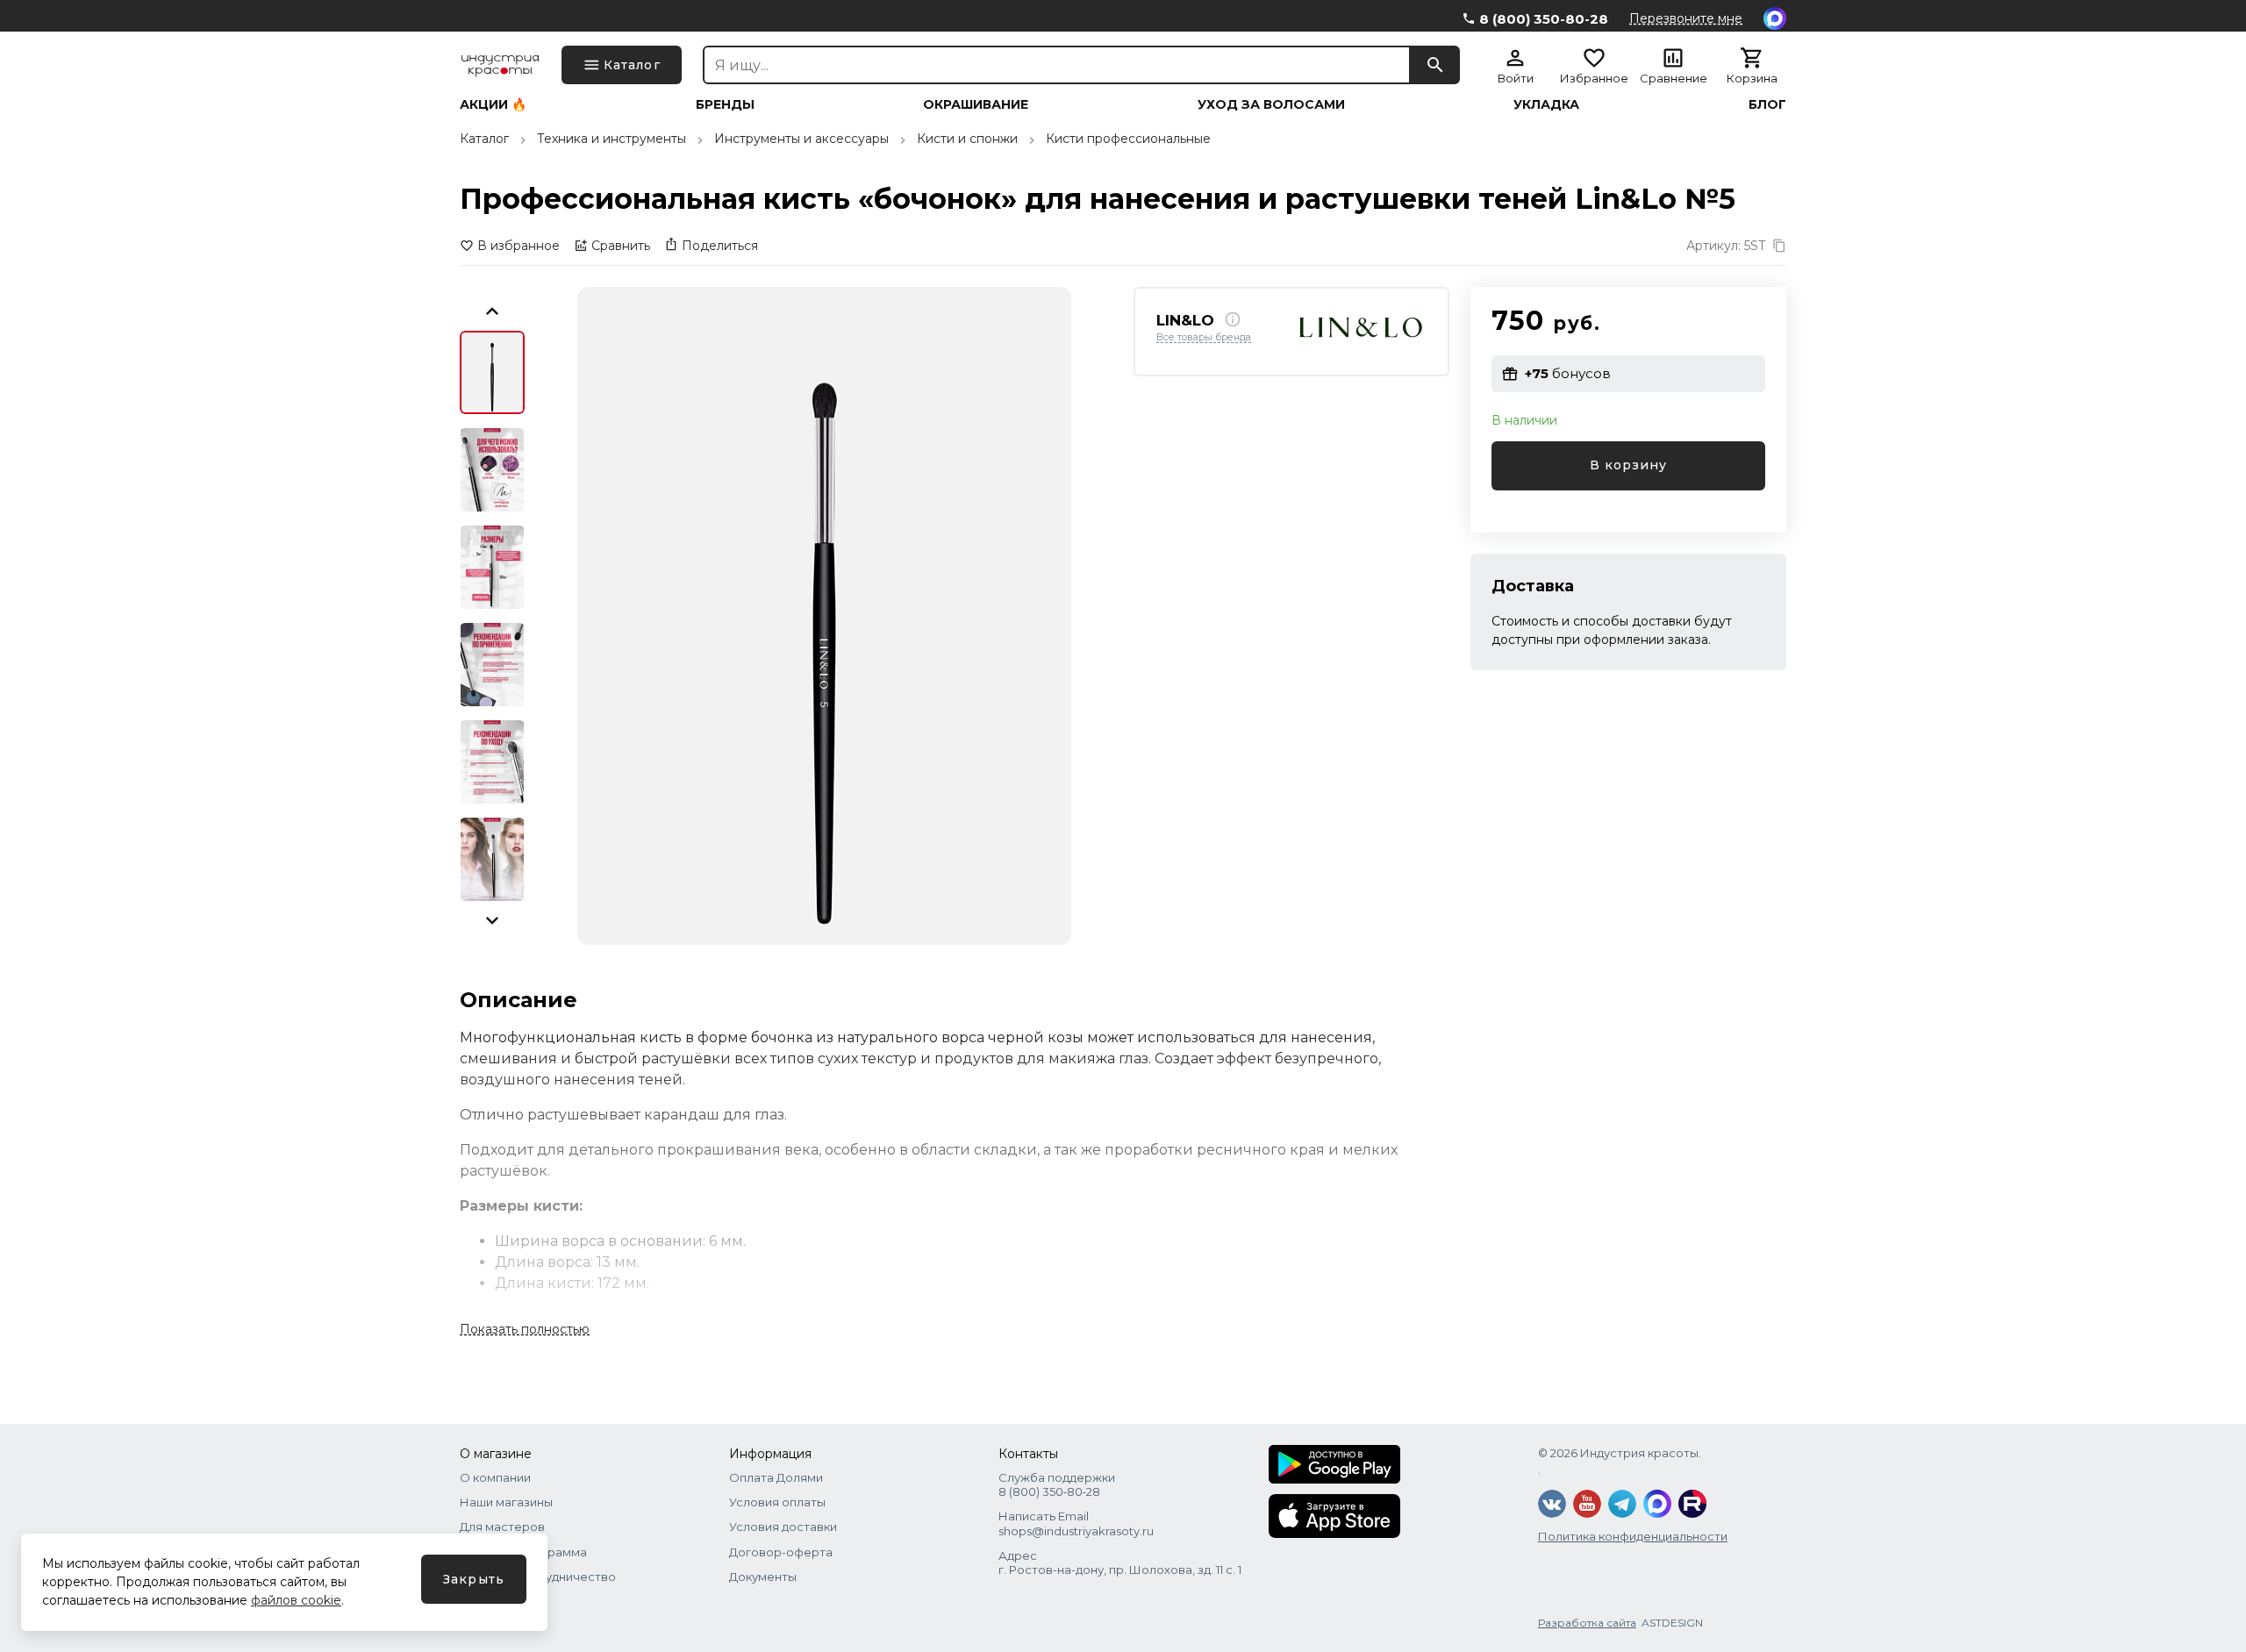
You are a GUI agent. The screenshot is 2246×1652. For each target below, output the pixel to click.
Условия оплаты (777, 1502)
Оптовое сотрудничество (538, 1577)
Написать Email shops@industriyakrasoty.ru (1076, 1523)
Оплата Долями (776, 1477)
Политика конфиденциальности (1633, 1536)
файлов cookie (296, 1600)
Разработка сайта (1587, 1623)
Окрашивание (976, 104)
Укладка (1546, 104)
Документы (763, 1577)
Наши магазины (506, 1502)
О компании (495, 1477)
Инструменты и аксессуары (801, 139)
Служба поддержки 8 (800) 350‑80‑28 (1057, 1484)
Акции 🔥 (493, 104)
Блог (1767, 104)
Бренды (725, 104)
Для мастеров (502, 1527)
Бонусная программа (523, 1552)
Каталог (484, 139)
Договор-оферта (781, 1552)
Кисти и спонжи (967, 139)
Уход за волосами (1271, 104)
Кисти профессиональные (1128, 139)
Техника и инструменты (612, 139)
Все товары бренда (1204, 337)
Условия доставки (783, 1527)
